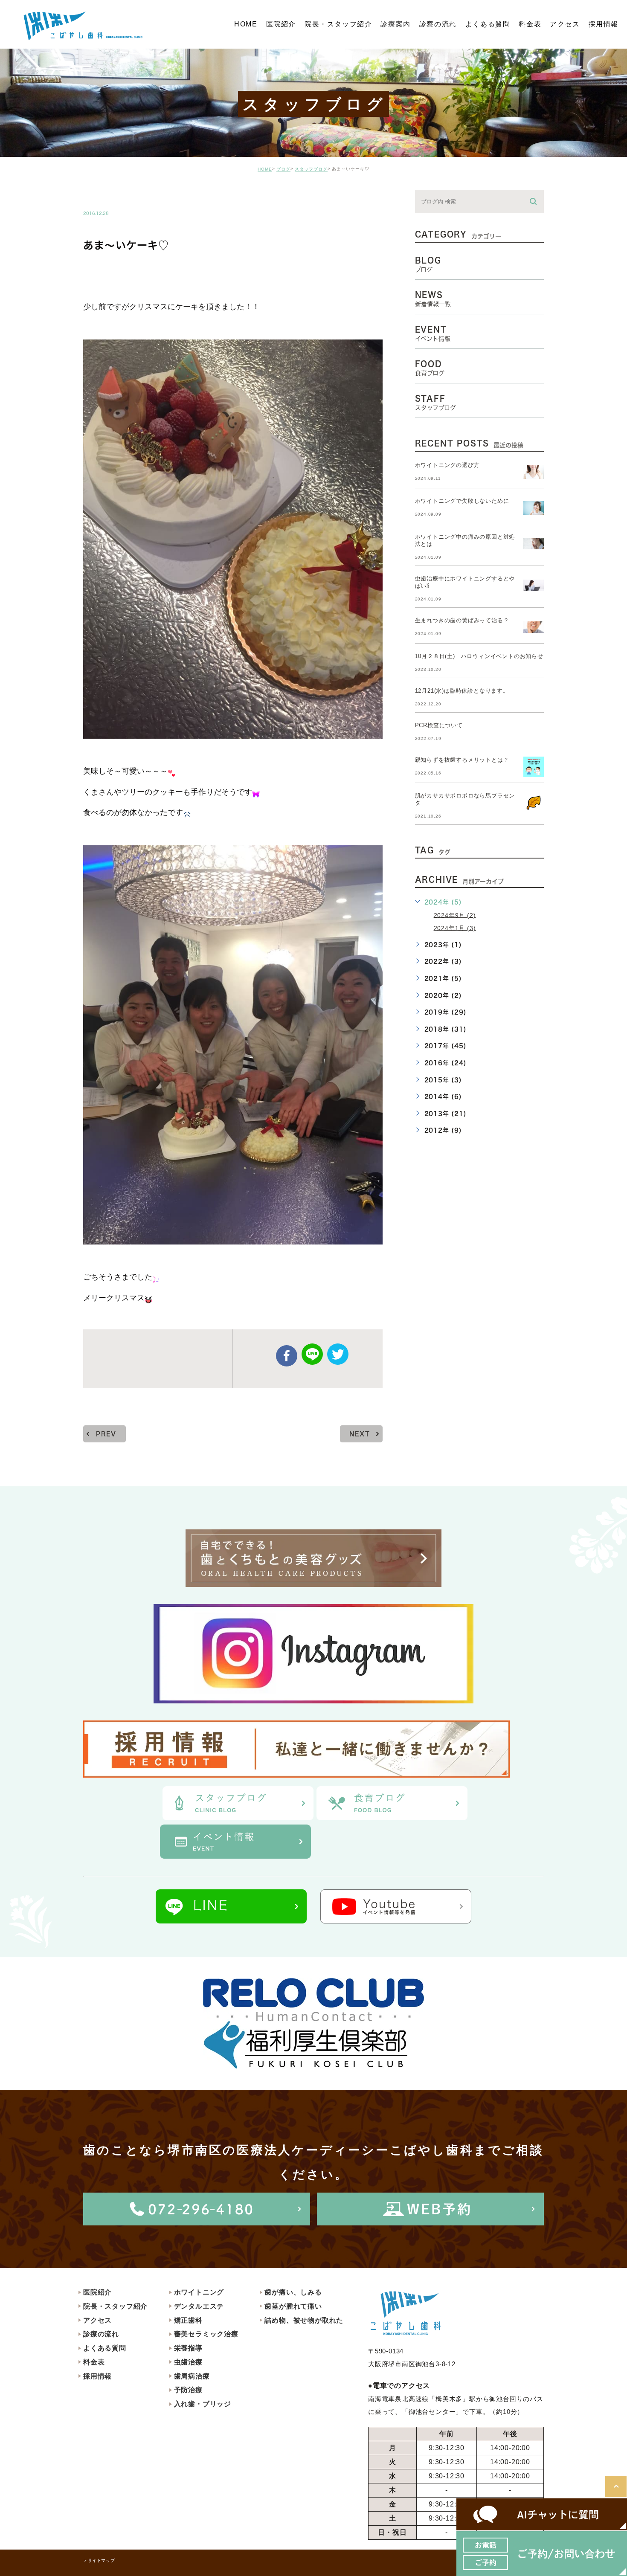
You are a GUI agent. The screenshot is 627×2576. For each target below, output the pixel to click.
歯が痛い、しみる (293, 2292)
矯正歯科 (188, 2320)
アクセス (97, 2320)
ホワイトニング (199, 2292)
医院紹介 (97, 2292)
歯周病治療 (192, 2376)
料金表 (94, 2362)
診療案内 (395, 24)
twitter (338, 1354)
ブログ (283, 169)
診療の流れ (101, 2334)
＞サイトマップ (99, 2560)
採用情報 (97, 2376)
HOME (265, 169)
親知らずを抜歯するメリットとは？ (462, 760)
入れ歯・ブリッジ (203, 2404)
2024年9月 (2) (455, 915)
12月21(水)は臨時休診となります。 (462, 691)
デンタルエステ (199, 2306)
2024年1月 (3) (455, 928)
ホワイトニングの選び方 (447, 465)
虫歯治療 (188, 2362)
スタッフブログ (311, 169)
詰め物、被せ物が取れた (304, 2320)
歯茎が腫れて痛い (293, 2306)
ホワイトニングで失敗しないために (462, 501)
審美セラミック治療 (206, 2334)
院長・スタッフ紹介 (115, 2306)
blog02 (107, 195)
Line (312, 1354)
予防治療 (188, 2390)
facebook (287, 1356)
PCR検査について (439, 725)
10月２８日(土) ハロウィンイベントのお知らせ (479, 656)
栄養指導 (188, 2348)
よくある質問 (105, 2348)
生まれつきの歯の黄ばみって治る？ (462, 620)
